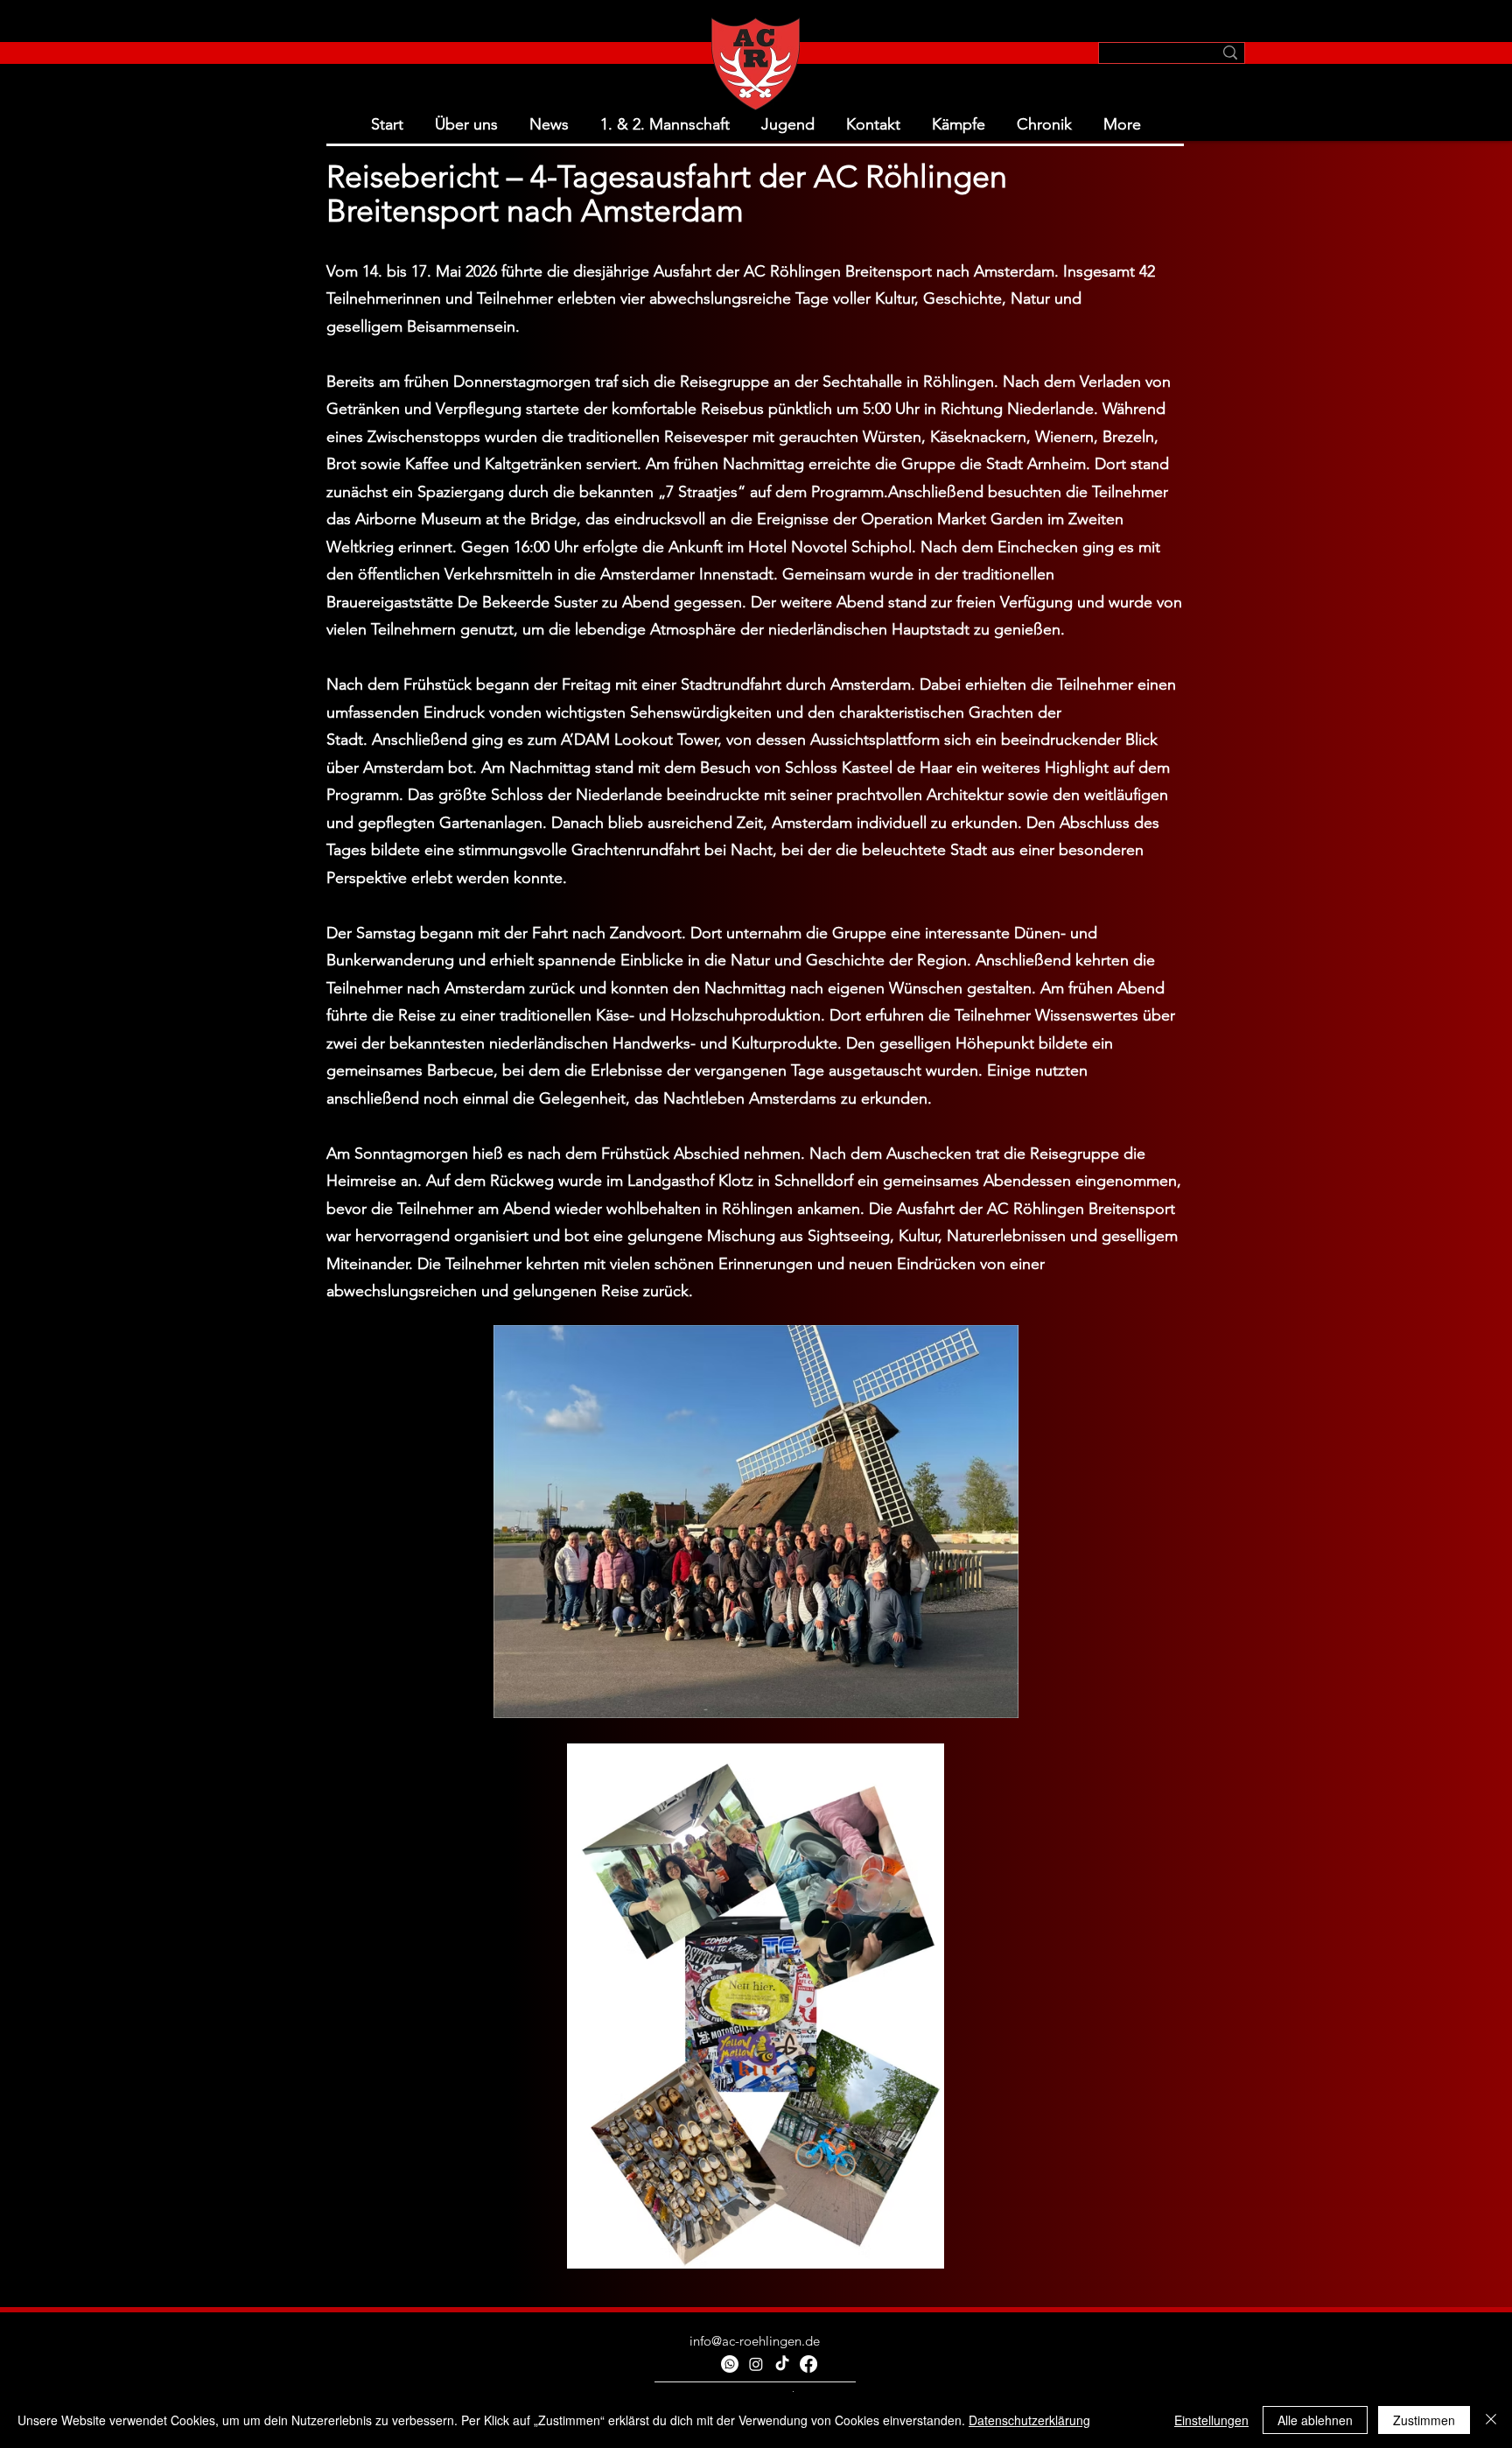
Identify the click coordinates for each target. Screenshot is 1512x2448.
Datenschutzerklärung (1029, 2420)
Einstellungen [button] (1211, 2420)
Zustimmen (1424, 2420)
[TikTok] (782, 2364)
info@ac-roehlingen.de (755, 2341)
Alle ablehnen (1315, 2420)
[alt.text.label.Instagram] (756, 2364)
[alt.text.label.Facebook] (808, 2364)
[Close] (1491, 2420)
